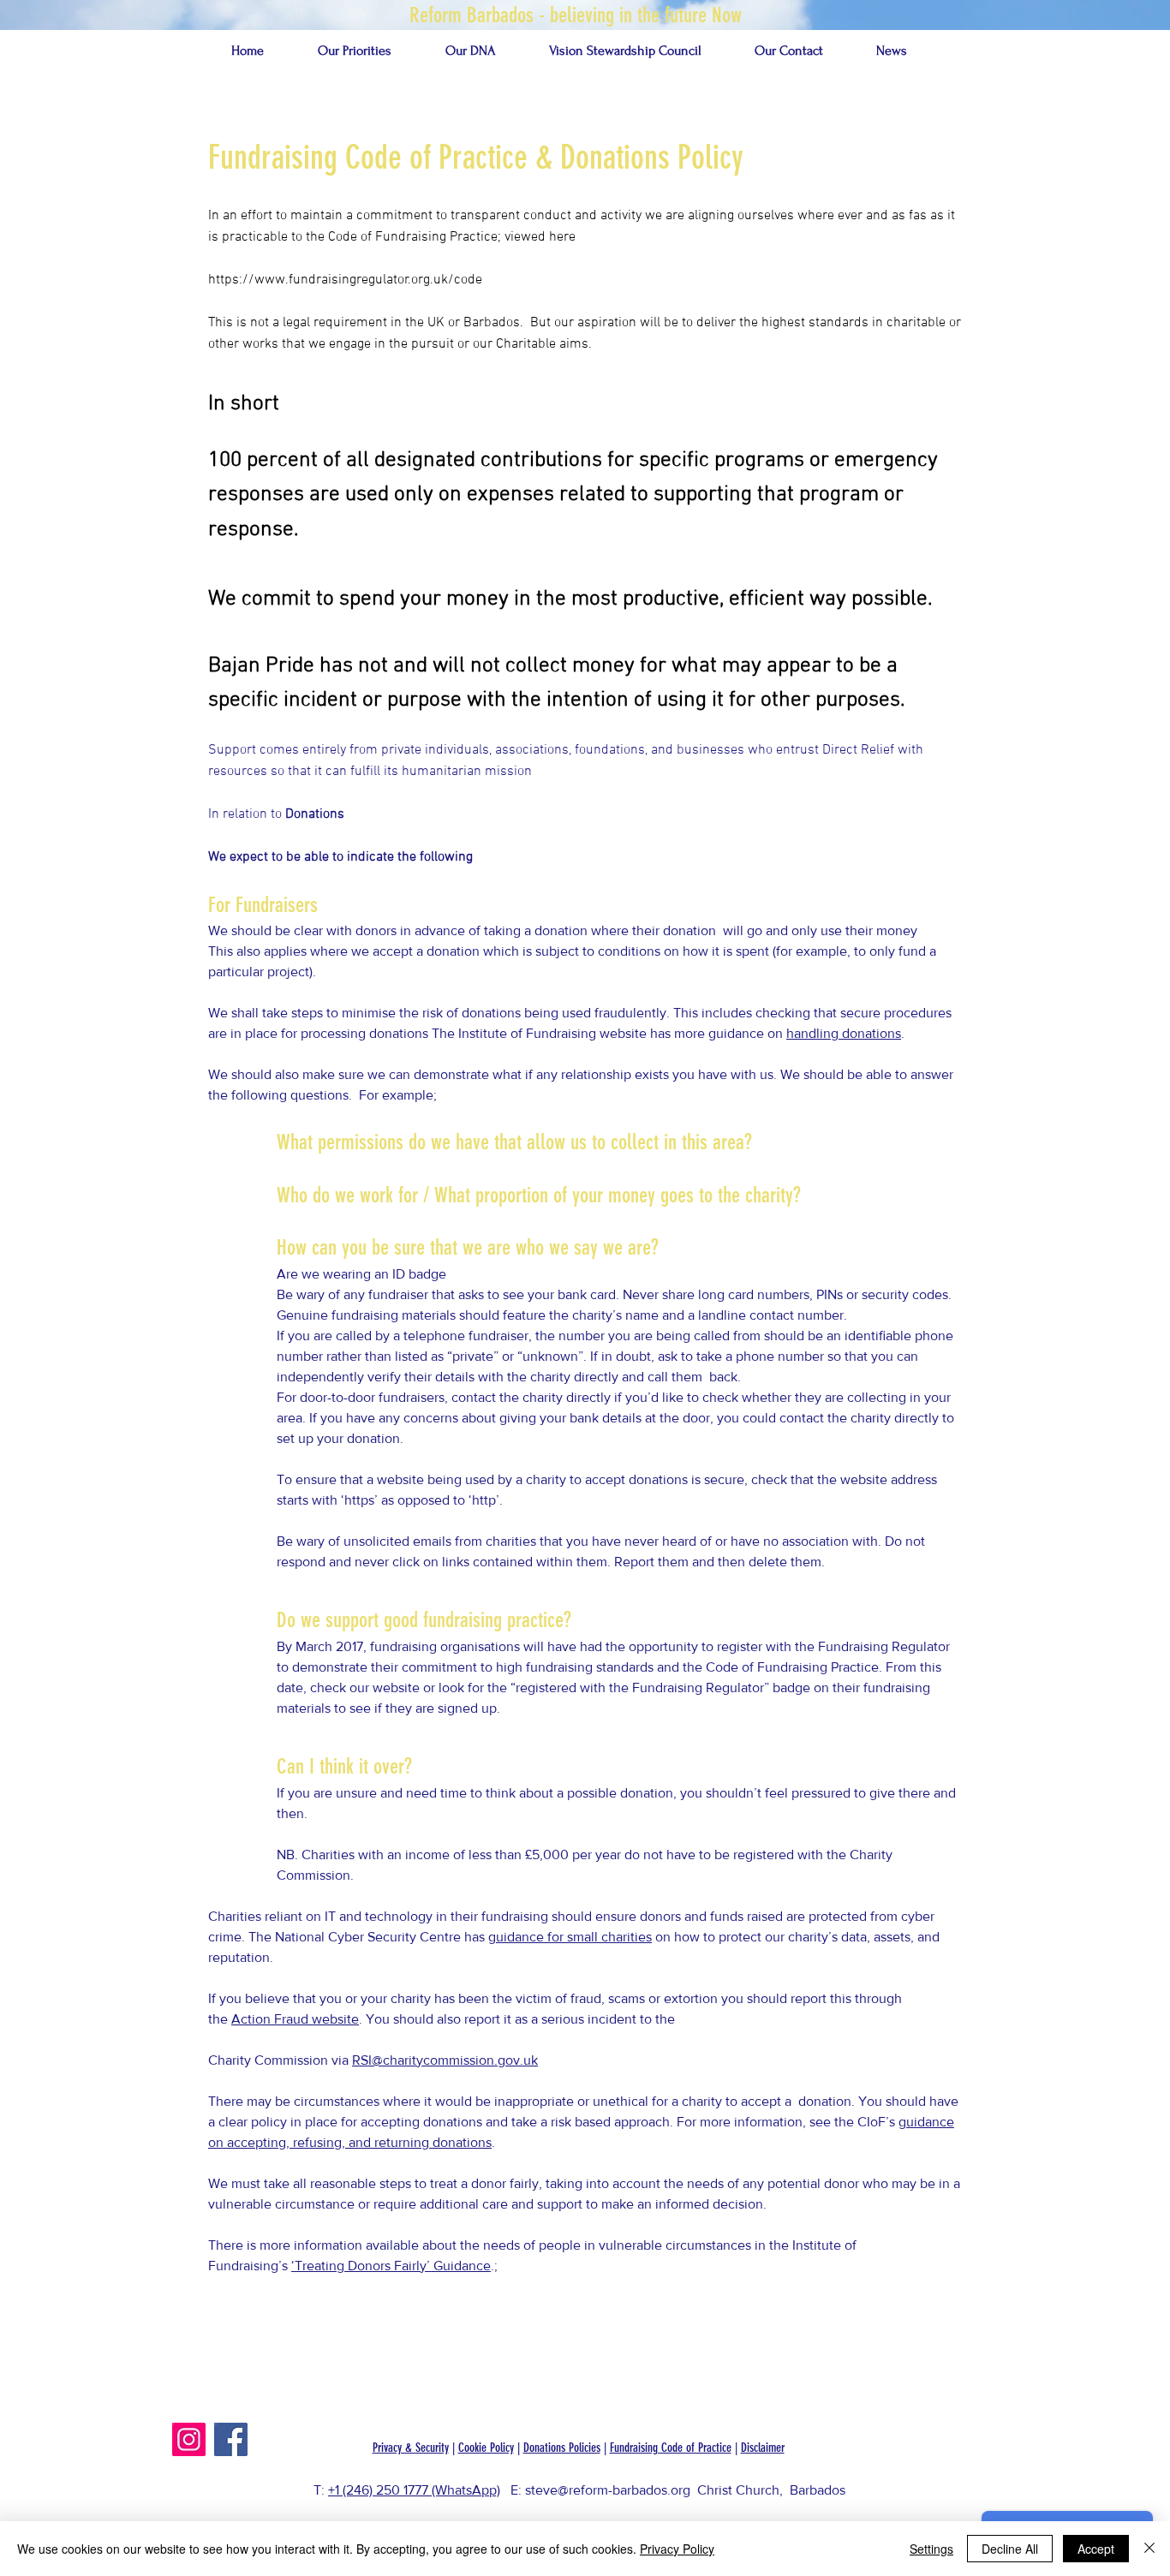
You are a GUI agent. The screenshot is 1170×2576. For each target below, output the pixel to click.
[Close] (1149, 2549)
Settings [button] (931, 2549)
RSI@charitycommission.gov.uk (445, 2060)
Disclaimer (763, 2448)
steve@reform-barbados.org (608, 2490)
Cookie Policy (486, 2448)
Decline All (1010, 2549)
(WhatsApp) (466, 2490)
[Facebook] (231, 2439)
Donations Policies (562, 2448)
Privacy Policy (677, 2549)
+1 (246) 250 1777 (378, 2490)
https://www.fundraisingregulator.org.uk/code (345, 280)
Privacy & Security (411, 2448)
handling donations (844, 1033)
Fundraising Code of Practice (671, 2448)
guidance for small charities (570, 1937)
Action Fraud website (295, 2019)
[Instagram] (189, 2439)
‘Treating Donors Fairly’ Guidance (391, 2266)
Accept (1096, 2549)
